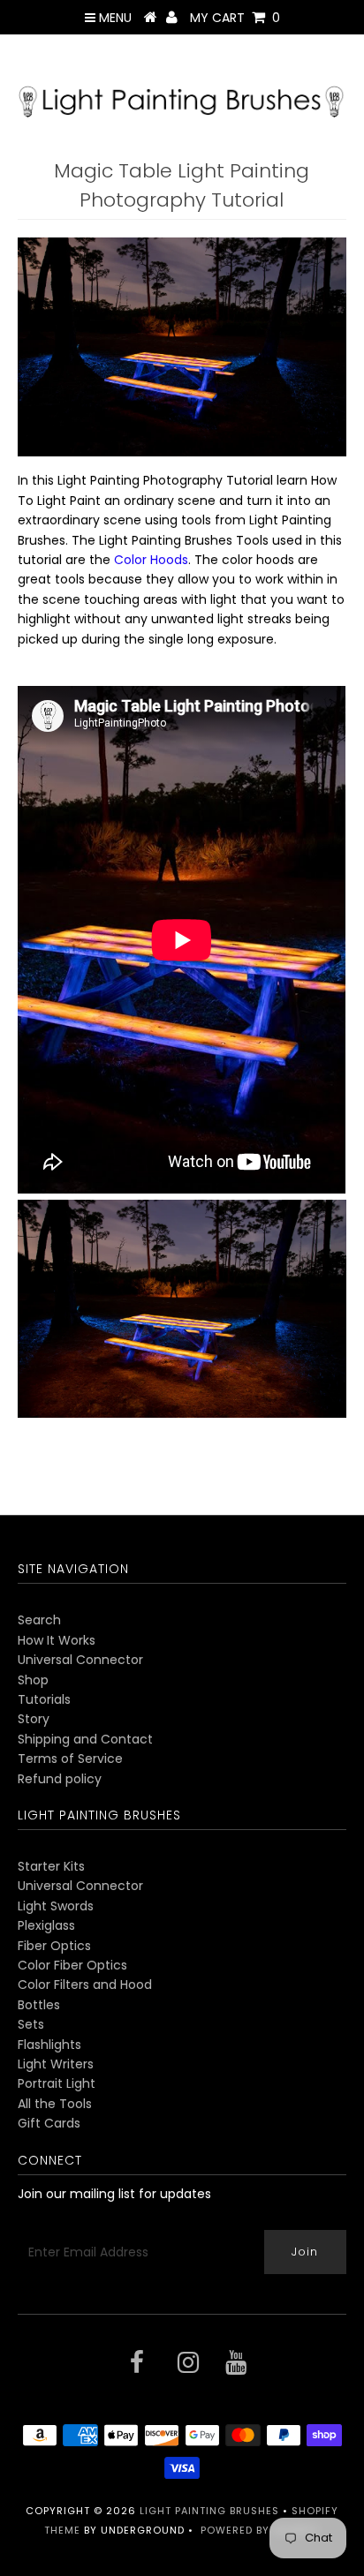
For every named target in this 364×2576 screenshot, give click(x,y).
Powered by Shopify (260, 2530)
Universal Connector (80, 1660)
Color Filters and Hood (85, 1985)
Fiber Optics (54, 1946)
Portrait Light (57, 2083)
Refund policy (60, 1779)
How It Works (57, 1640)
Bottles (39, 2005)
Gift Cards (49, 2123)
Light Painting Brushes (209, 2511)
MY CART (235, 18)
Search (39, 1620)
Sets (31, 2024)
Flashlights (49, 2045)
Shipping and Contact (85, 1739)
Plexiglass (46, 1925)
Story (34, 1719)
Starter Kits (51, 1866)
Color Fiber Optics (72, 1965)
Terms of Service (70, 1759)
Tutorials (44, 1699)
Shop (33, 1680)
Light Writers (56, 2064)
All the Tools (55, 2104)
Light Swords (56, 1906)
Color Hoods (151, 560)
